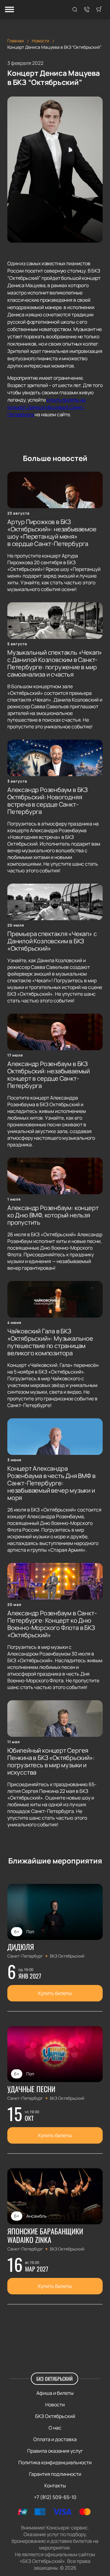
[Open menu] (9, 10)
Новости (55, 2405)
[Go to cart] (99, 10)
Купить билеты (55, 1993)
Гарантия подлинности (55, 2474)
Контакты (55, 2486)
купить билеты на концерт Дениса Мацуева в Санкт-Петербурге (46, 407)
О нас (55, 2428)
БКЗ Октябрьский (55, 2379)
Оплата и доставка (55, 2439)
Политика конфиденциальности (55, 2462)
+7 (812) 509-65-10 (55, 2497)
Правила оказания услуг (55, 2451)
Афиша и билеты (55, 2393)
